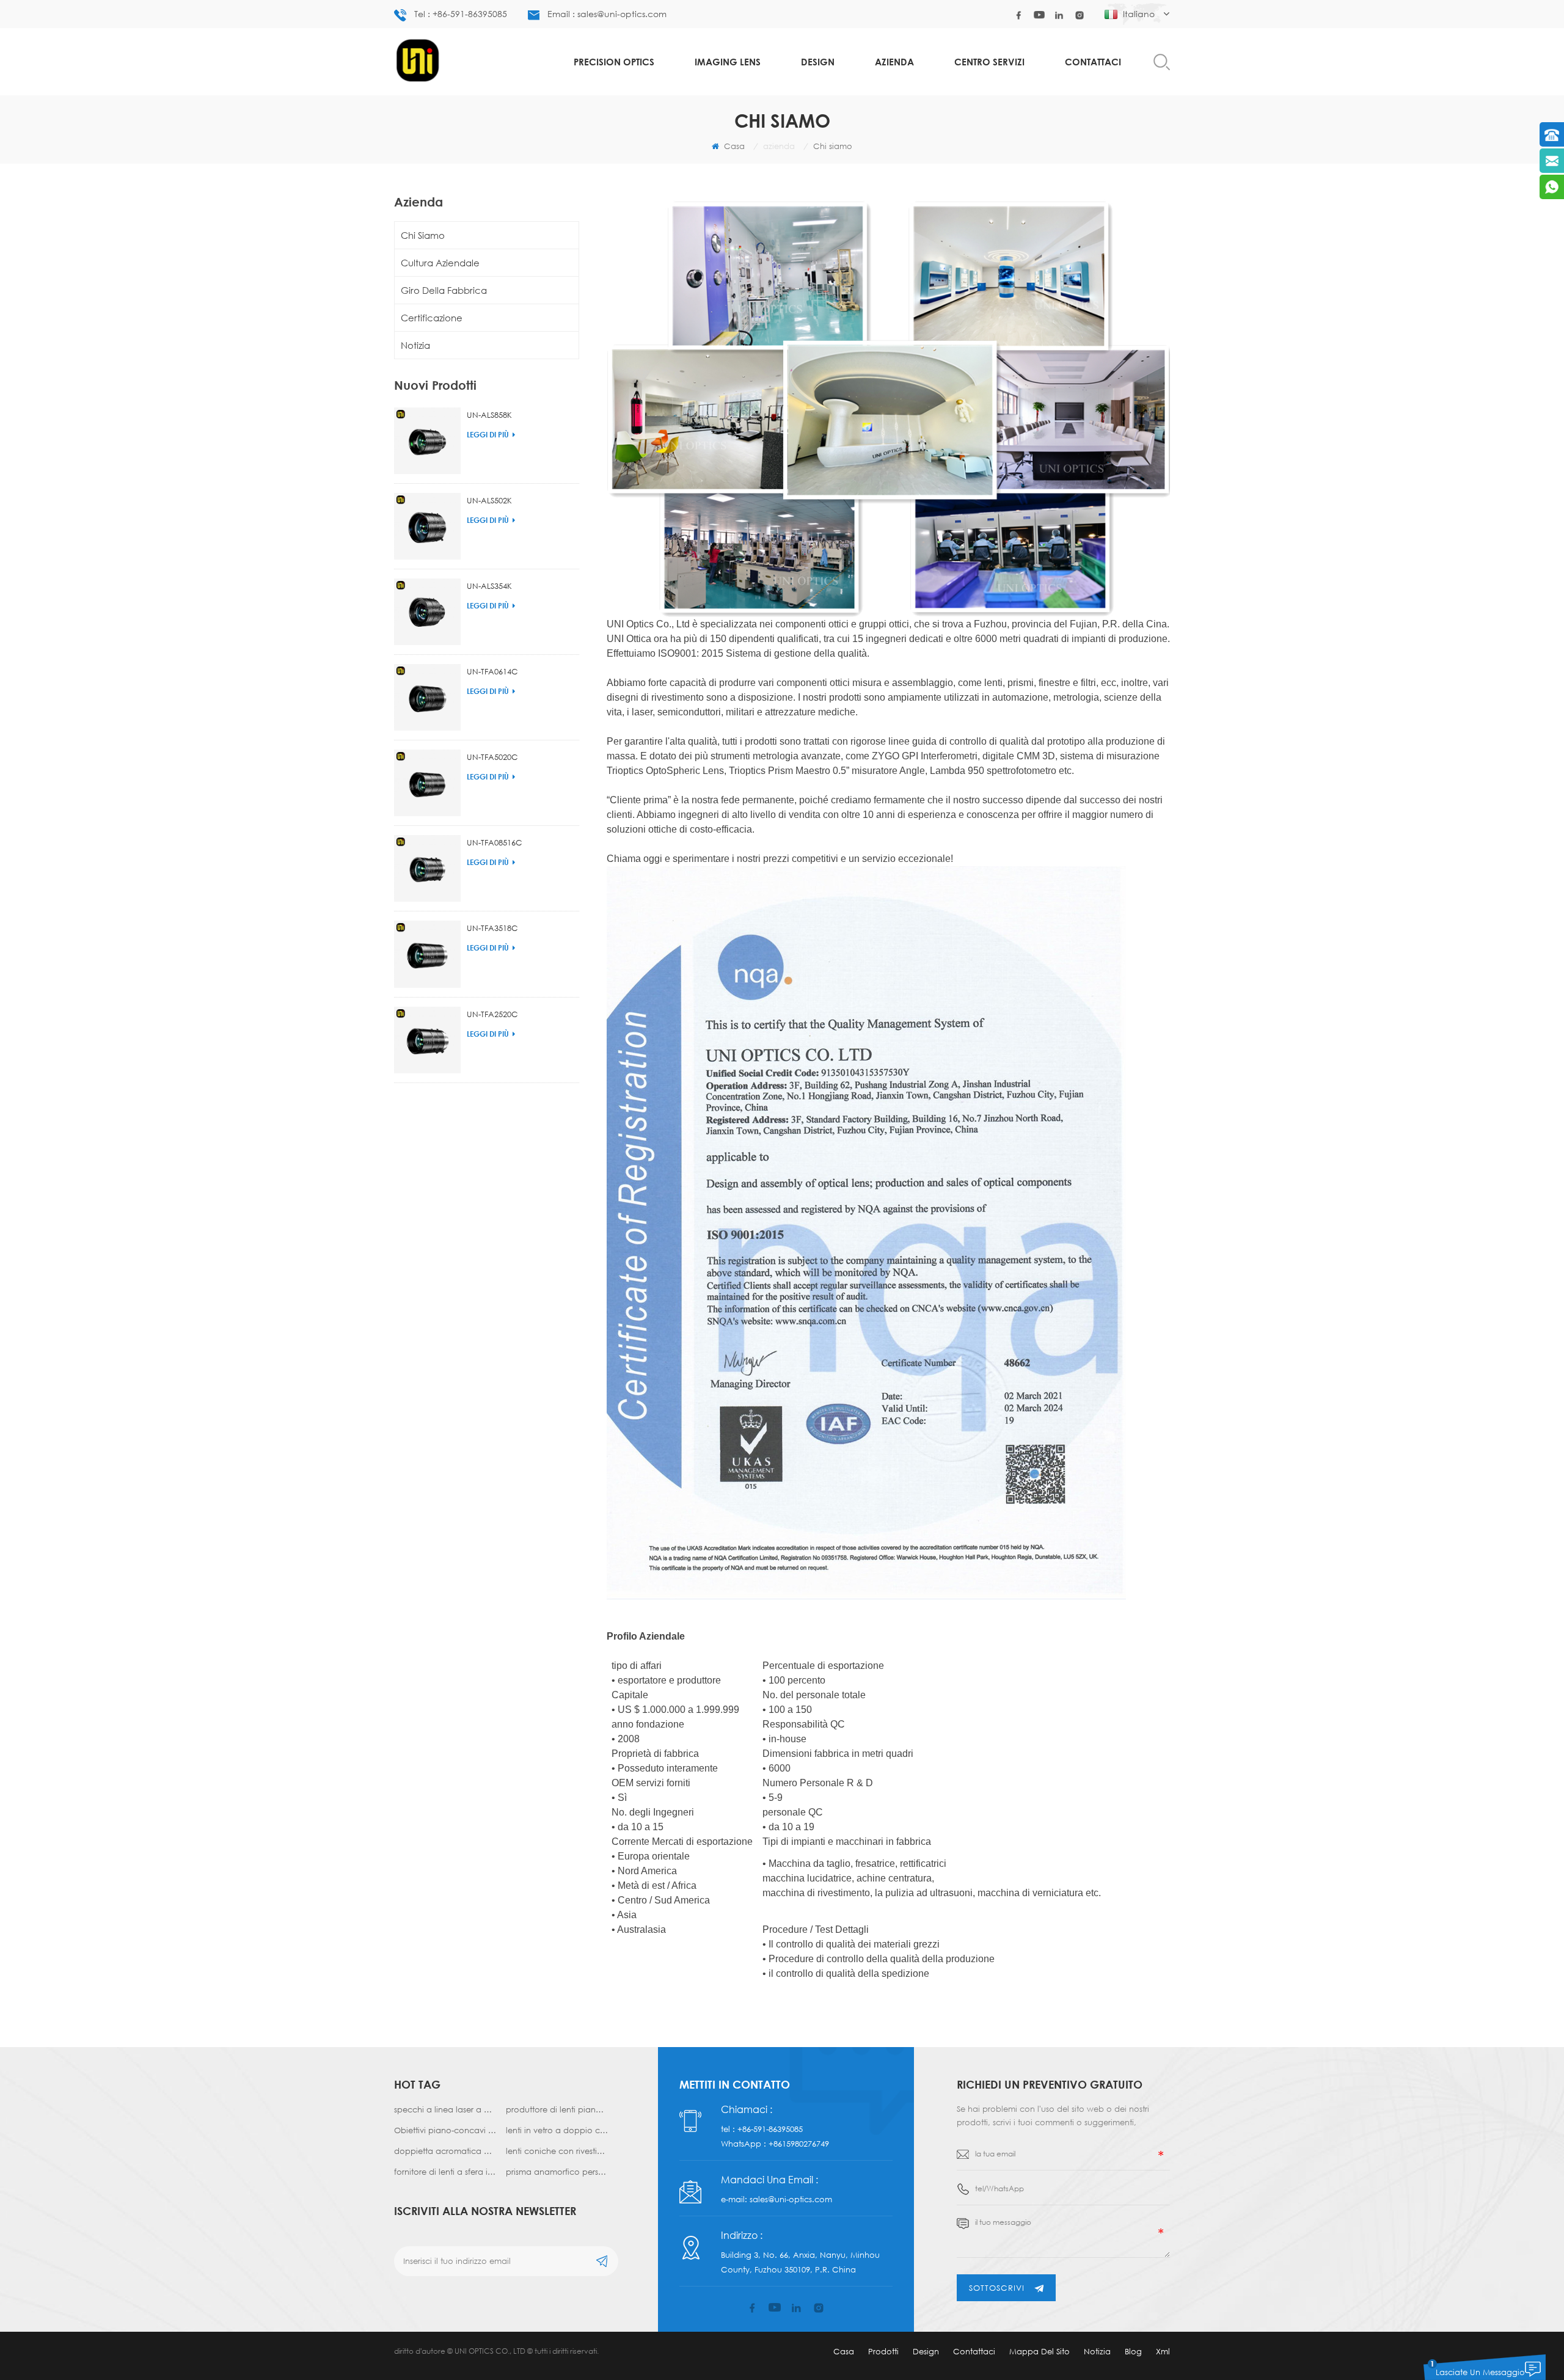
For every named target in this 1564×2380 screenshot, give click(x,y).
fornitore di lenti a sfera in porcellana (445, 2172)
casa (844, 2351)
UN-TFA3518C (492, 928)
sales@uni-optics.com (791, 2199)
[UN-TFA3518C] (427, 954)
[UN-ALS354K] (427, 612)
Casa (733, 146)
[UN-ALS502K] (427, 526)
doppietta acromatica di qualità (445, 2151)
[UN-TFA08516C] (427, 868)
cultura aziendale (440, 263)
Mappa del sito (1040, 2351)
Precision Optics (614, 62)
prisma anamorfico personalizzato (557, 2172)
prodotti (883, 2351)
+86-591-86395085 (770, 2129)
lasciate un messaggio (1480, 2372)
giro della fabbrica (444, 290)
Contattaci (1093, 62)
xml (1163, 2351)
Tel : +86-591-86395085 (461, 14)
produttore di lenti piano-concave (557, 2109)
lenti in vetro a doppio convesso (557, 2130)
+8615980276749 (799, 2144)
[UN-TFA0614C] (427, 697)
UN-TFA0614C (492, 671)
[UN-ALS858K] (427, 441)
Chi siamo (423, 235)
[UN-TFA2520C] (427, 1040)
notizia (415, 345)
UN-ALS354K (489, 586)
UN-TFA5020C (492, 757)
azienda (894, 62)
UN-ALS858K (489, 415)
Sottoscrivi (997, 2288)
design (818, 62)
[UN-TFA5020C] (427, 783)
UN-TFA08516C (495, 842)
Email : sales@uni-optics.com (607, 14)
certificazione (432, 318)
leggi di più (488, 435)
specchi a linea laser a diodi (445, 2109)
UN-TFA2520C (492, 1014)
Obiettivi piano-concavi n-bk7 (445, 2130)
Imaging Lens (728, 62)
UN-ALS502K (489, 500)
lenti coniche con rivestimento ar (557, 2151)
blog (1133, 2351)
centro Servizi (989, 62)
